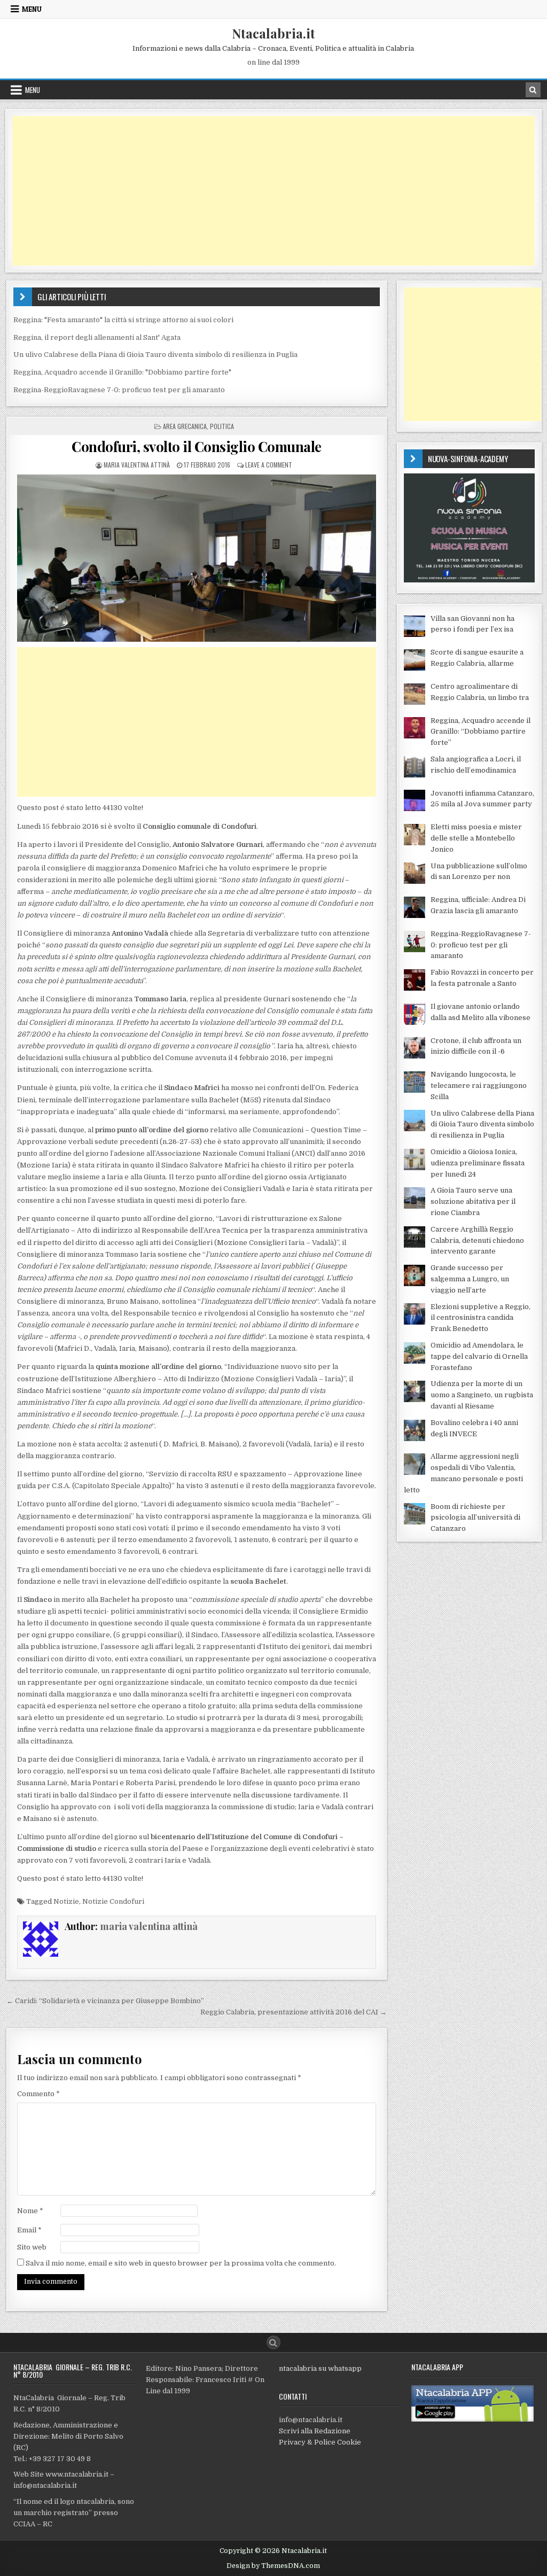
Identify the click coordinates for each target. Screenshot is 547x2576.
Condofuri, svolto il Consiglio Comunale (197, 446)
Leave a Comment (269, 465)
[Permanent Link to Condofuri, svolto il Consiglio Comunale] (197, 558)
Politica (222, 426)
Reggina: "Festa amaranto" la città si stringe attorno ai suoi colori (123, 320)
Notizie (66, 1901)
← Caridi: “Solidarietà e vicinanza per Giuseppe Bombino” (105, 2001)
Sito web (32, 2247)
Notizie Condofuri (113, 1901)
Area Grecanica (185, 426)
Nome (30, 2211)
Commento (38, 2094)
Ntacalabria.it (273, 33)
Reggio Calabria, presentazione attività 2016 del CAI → (294, 2012)
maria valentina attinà (137, 465)
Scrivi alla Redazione (315, 2431)
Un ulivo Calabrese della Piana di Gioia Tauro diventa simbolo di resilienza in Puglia (155, 355)
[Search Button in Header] (533, 90)
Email (29, 2230)
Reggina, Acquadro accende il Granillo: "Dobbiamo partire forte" (122, 372)
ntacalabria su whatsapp (320, 2368)
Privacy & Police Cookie (320, 2442)
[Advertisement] (273, 191)
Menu (32, 9)
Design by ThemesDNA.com (273, 2566)
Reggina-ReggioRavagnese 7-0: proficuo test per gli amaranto (119, 390)
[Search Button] (273, 2342)
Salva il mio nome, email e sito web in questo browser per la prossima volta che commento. (181, 2263)
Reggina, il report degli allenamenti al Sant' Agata (97, 337)
